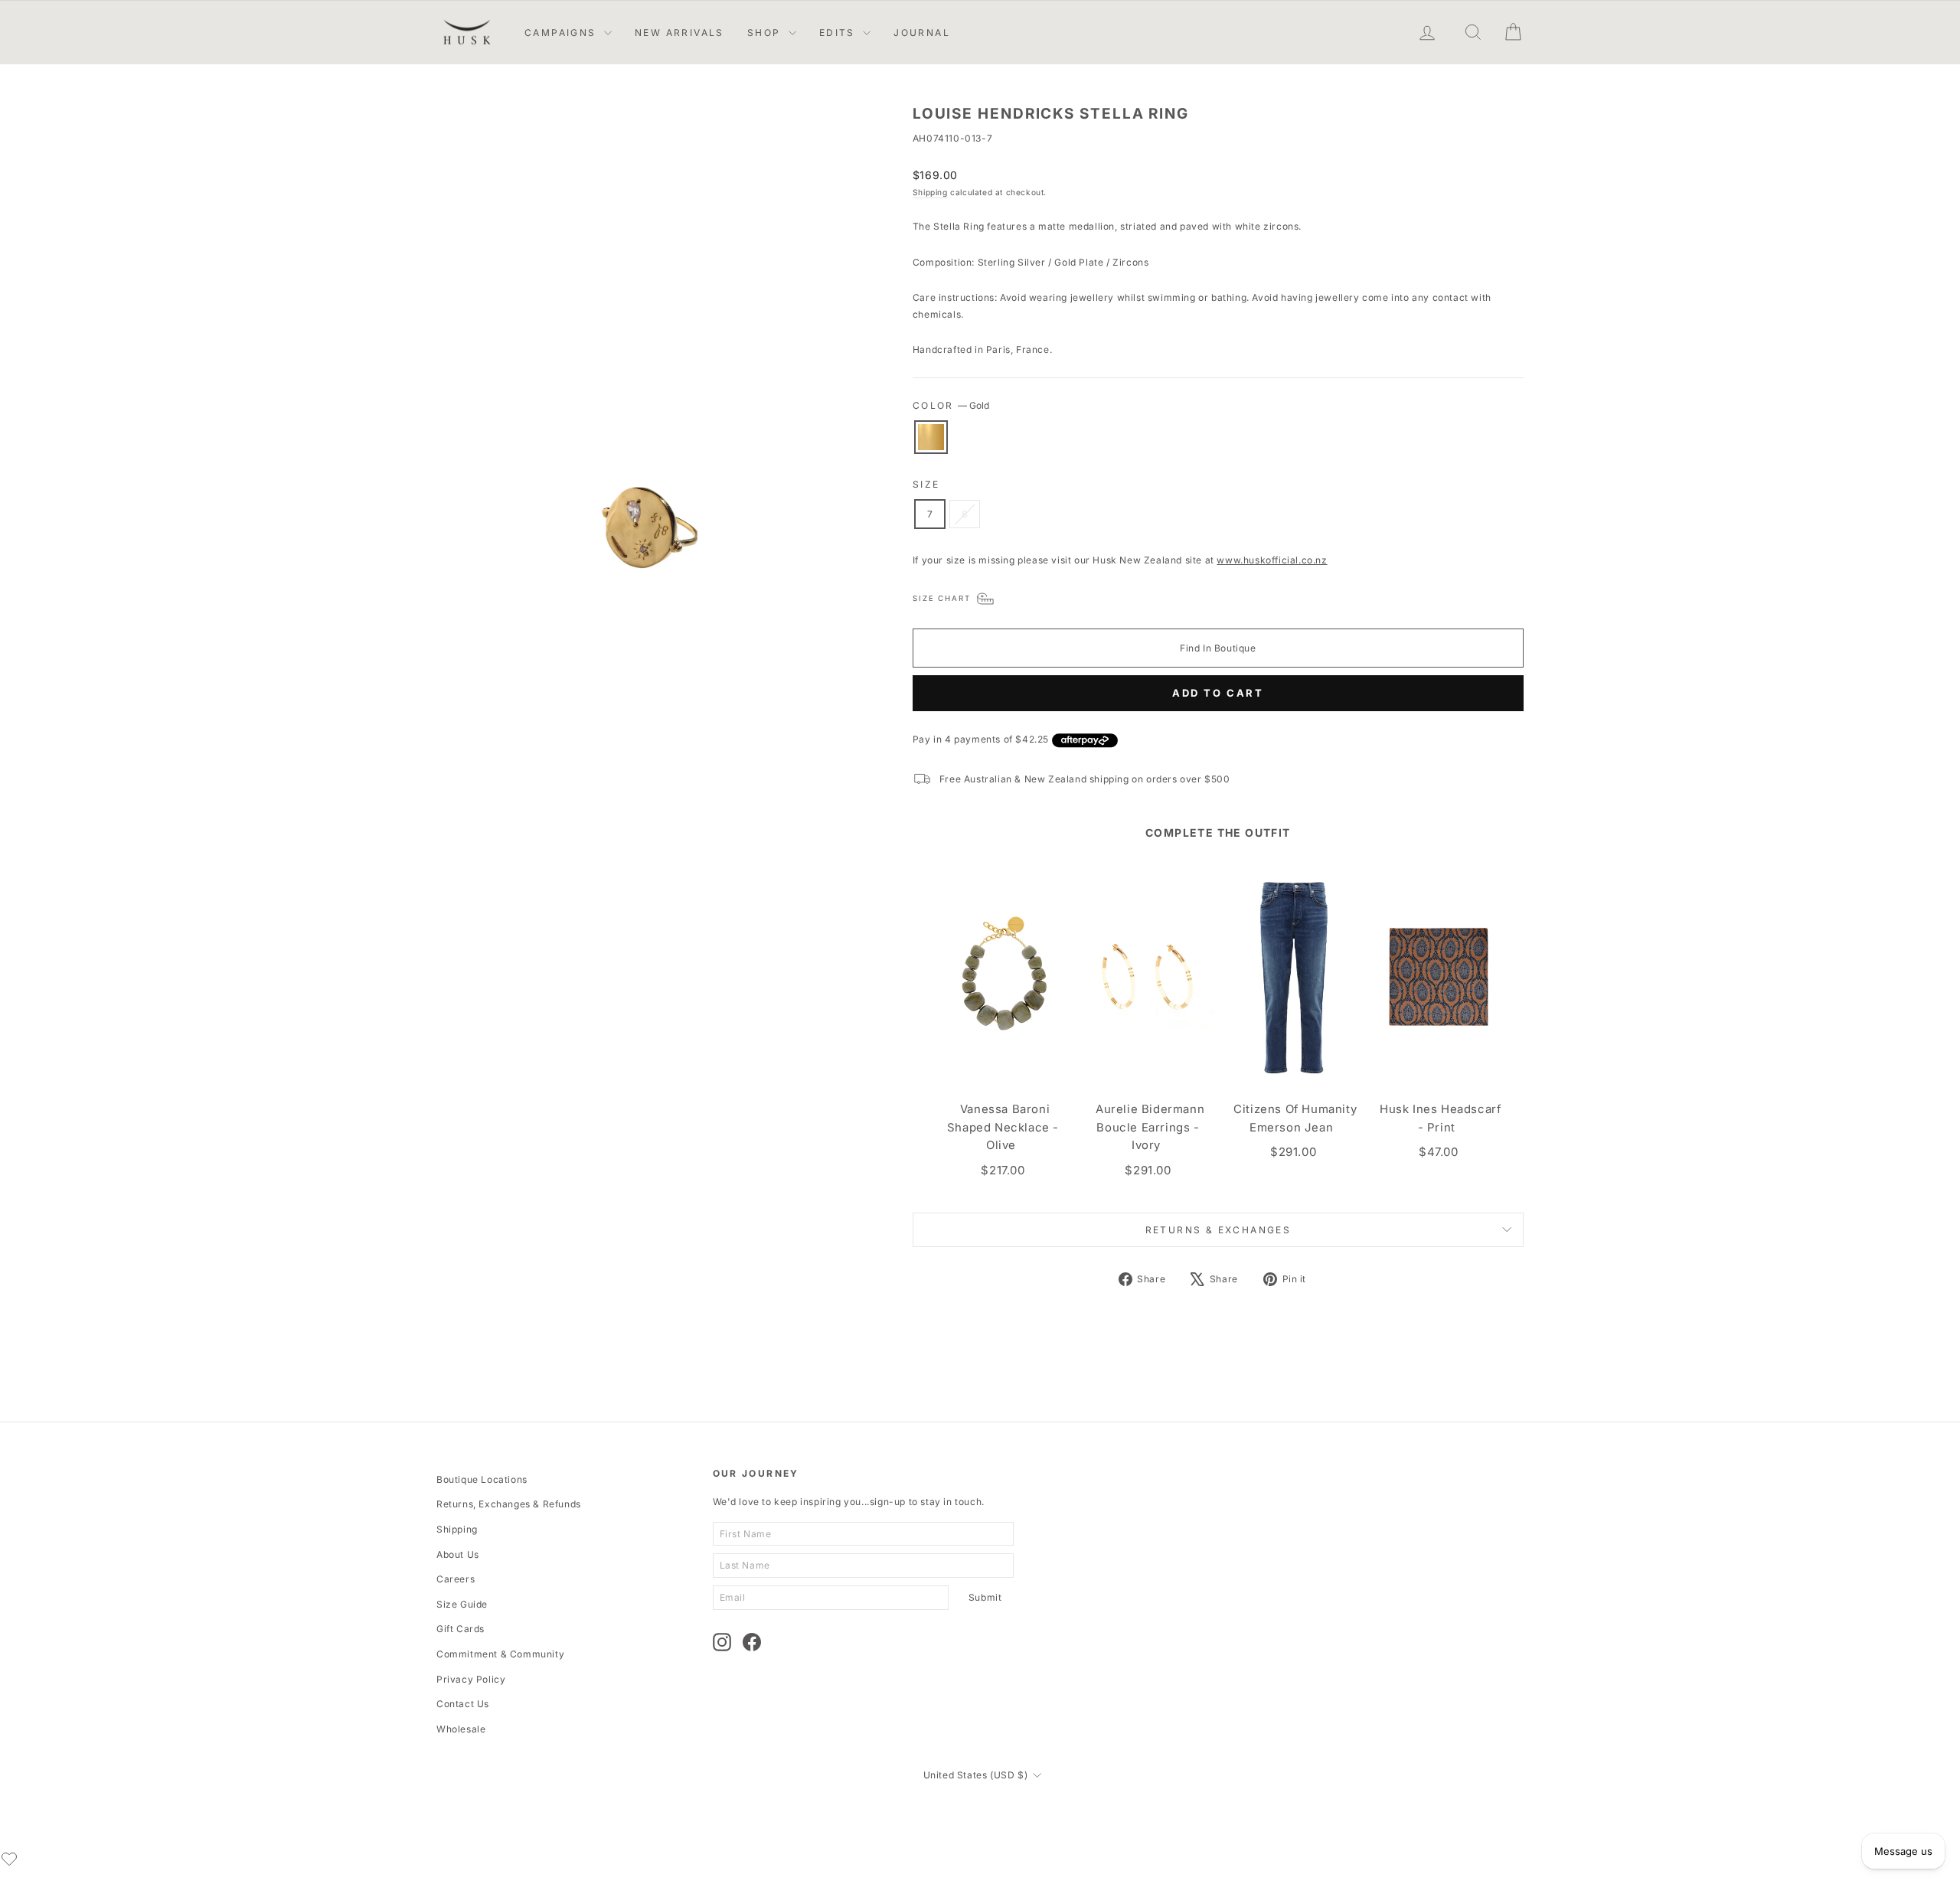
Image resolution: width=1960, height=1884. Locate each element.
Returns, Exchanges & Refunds (509, 1504)
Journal (922, 33)
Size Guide (462, 1604)
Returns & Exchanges (1218, 1230)
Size (926, 484)
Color (951, 405)
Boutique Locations (482, 1479)
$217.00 (1003, 1170)
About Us (458, 1554)
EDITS (839, 33)
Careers (456, 1579)
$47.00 (1439, 1152)
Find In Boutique (1218, 648)
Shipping (930, 192)
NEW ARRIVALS (679, 33)
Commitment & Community (500, 1654)
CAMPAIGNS (562, 33)
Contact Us (463, 1704)
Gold (931, 437)
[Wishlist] (9, 1859)
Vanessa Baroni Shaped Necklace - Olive (1003, 1127)
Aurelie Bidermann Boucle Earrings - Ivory (1150, 1127)
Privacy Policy (471, 1679)
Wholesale (461, 1729)
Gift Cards (461, 1629)
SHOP (766, 33)
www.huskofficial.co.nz (1272, 560)
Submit (985, 1597)
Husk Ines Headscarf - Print (1440, 1118)
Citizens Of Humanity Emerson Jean (1295, 1118)
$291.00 (1148, 1170)
